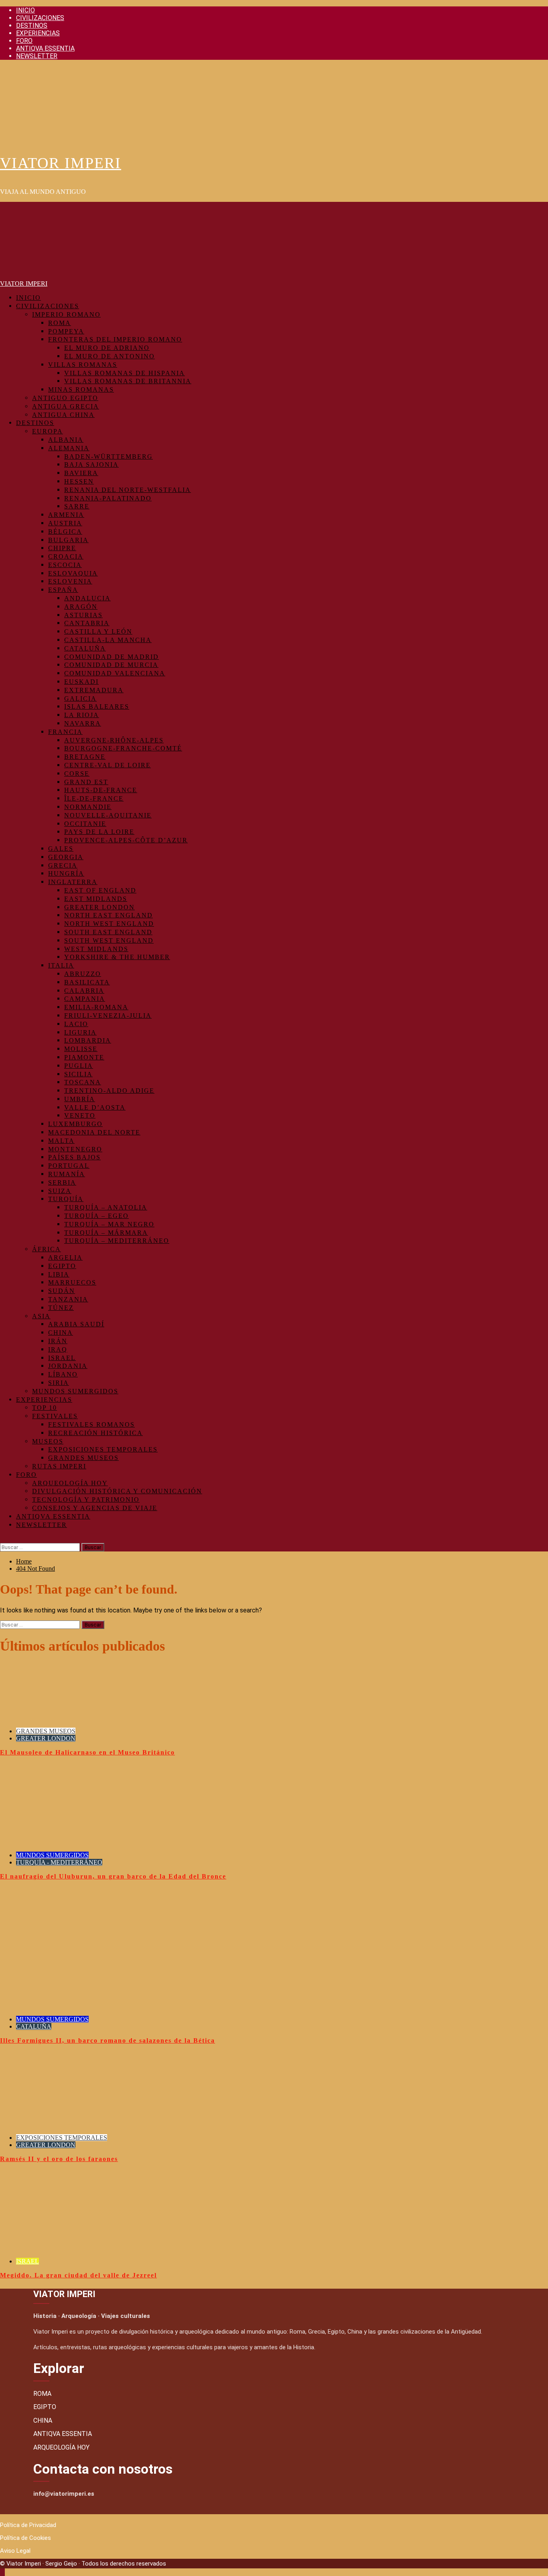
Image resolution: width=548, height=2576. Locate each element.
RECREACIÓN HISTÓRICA (95, 1433)
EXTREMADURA (94, 690)
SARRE (77, 506)
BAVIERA (81, 473)
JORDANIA (68, 1366)
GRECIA (63, 865)
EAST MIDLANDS (96, 899)
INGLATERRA (73, 882)
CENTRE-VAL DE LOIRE (108, 765)
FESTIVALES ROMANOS (91, 1424)
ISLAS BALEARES (97, 707)
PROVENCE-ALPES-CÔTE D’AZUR (126, 840)
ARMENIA (66, 515)
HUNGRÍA (66, 873)
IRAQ (58, 1349)
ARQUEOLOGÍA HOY (70, 1483)
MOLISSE (81, 1049)
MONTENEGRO (75, 1149)
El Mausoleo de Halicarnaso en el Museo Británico (87, 1752)
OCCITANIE (85, 824)
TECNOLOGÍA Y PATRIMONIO (86, 1499)
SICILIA (78, 1074)
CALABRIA (84, 991)
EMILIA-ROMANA (96, 1007)
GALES (61, 849)
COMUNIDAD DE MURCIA (111, 665)
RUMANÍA (67, 1174)
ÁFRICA (47, 1249)
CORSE (77, 774)
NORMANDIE (88, 807)
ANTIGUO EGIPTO (65, 398)
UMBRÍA (80, 1099)
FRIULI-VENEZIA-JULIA (108, 1016)
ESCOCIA (65, 565)
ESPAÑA (63, 590)
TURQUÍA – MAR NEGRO (109, 1224)
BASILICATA (87, 982)
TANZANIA (68, 1299)
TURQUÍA (66, 1199)
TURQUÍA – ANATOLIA (106, 1207)
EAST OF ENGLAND (100, 890)
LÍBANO (63, 1374)
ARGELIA (65, 1258)
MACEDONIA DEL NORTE (94, 1132)
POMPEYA (66, 331)
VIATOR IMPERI (61, 163)
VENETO (80, 1115)
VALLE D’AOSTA (95, 1107)
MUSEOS (48, 1441)
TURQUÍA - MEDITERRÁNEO (59, 1862)
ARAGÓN (81, 607)
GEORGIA (66, 857)
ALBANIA (66, 440)
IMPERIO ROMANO (66, 314)
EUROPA (48, 431)
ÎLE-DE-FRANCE (94, 798)
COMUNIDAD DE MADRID (112, 657)
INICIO (25, 10)
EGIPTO (62, 1266)
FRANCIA (65, 732)
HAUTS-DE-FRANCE (101, 790)
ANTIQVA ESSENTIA (45, 48)
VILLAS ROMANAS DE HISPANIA (125, 373)
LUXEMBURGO (75, 1124)
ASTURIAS (83, 615)
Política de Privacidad (28, 2525)
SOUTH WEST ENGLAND (109, 940)
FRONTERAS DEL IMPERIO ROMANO (115, 339)
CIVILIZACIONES (40, 18)
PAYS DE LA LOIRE (99, 832)
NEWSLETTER (37, 56)
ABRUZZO (83, 974)
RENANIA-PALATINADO (108, 498)
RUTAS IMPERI (59, 1466)
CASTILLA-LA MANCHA (108, 640)
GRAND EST (86, 782)
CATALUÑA (85, 648)
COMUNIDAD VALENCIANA (115, 673)
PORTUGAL (69, 1166)
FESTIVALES (55, 1416)
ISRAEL (62, 1358)
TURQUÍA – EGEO (96, 1216)
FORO (24, 41)
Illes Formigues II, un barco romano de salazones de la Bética (108, 2040)
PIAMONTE (84, 1057)
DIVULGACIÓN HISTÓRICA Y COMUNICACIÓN (117, 1491)
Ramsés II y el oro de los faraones (59, 2159)
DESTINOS (32, 25)
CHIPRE (62, 548)
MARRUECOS (72, 1282)
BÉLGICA (65, 532)
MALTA (61, 1141)
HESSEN (79, 481)
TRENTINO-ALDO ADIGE (109, 1091)
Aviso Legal (15, 2551)
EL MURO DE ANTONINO (110, 356)
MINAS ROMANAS (81, 389)
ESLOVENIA (70, 581)
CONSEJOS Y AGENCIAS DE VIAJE (95, 1508)
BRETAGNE (85, 757)
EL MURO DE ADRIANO (107, 348)
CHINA (61, 1333)
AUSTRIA (65, 523)
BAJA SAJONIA (91, 465)
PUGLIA (79, 1066)
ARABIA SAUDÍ (76, 1324)
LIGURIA (80, 1032)
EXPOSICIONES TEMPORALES (103, 1449)
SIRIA (59, 1383)
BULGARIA (68, 540)
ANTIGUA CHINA (63, 415)
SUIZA (60, 1191)
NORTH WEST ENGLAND (109, 924)
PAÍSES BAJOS (74, 1157)
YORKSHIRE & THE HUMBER (117, 957)
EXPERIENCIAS (38, 33)
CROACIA (66, 556)
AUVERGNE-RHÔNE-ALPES (114, 740)
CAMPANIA (85, 999)
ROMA (60, 323)
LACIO (76, 1024)
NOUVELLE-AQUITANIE (108, 815)
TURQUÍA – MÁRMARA (106, 1233)
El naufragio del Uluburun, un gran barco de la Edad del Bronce (113, 1876)
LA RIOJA (82, 715)
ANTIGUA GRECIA (66, 406)
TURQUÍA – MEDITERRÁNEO (117, 1241)
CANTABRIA (87, 623)
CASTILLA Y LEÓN (98, 631)
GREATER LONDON (99, 907)
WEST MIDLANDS (96, 949)
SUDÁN (62, 1291)
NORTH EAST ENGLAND (109, 915)
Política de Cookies (25, 2538)
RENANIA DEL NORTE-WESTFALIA (128, 490)
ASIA (41, 1316)
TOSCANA (83, 1082)
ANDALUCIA (87, 598)
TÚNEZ (61, 1308)
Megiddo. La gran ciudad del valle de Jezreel (78, 2275)
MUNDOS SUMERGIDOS (75, 1391)
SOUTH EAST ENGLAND (108, 932)
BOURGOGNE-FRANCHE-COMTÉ (123, 748)
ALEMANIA (69, 448)
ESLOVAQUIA (73, 573)
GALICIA (80, 698)
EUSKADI (81, 682)
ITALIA (61, 965)
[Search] (2, 1539)
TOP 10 (45, 1408)
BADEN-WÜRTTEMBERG (109, 456)
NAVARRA (83, 723)
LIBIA (59, 1274)
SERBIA (62, 1182)
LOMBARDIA (88, 1040)
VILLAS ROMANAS (83, 365)
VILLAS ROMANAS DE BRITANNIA (128, 381)
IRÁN (58, 1341)
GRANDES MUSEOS (83, 1458)
